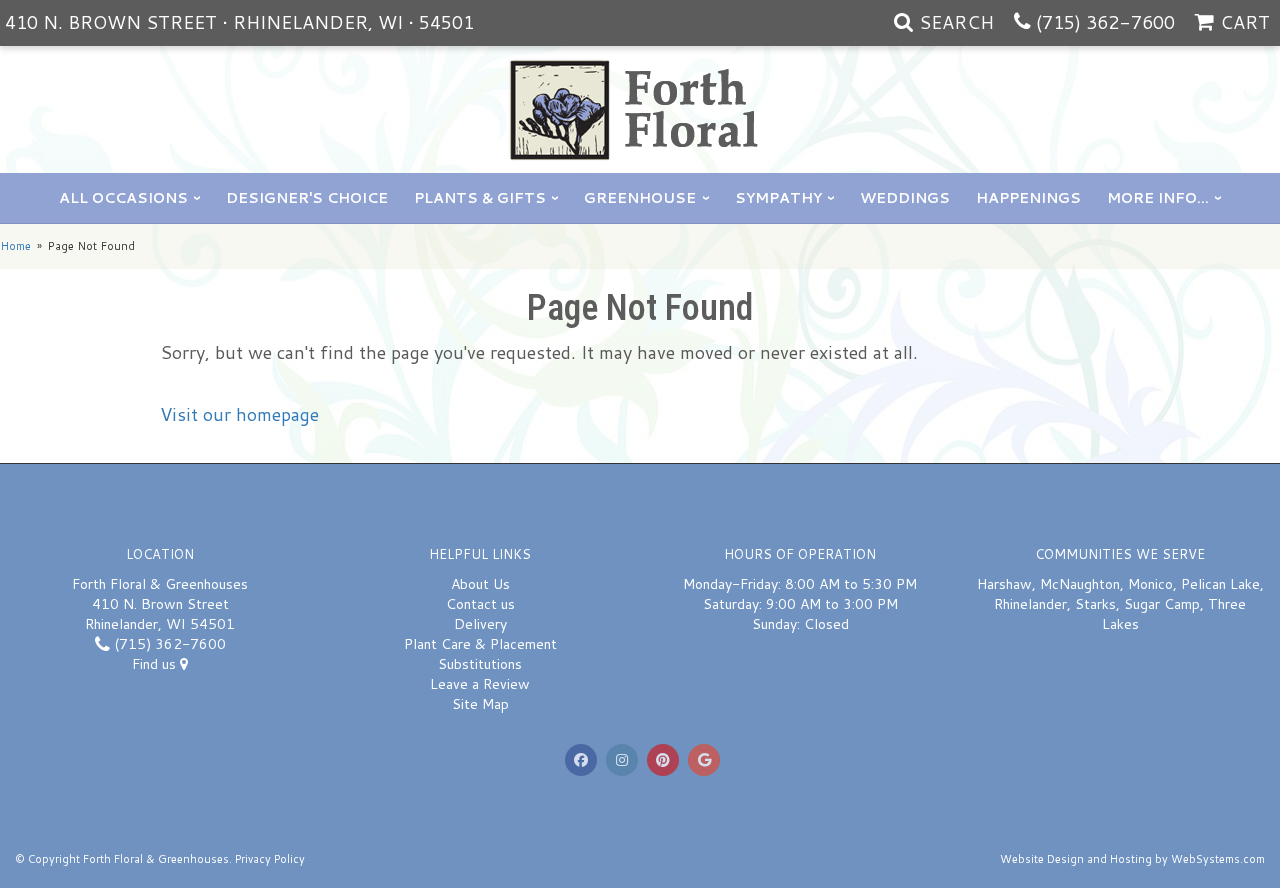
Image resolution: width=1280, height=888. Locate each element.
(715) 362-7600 (1105, 22)
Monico (1150, 584)
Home (15, 246)
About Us (480, 584)
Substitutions (480, 664)
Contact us (480, 604)
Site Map (480, 704)
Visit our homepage (239, 414)
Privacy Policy (270, 859)
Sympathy (778, 198)
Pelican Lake (1220, 584)
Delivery (480, 624)
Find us (156, 664)
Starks (1095, 604)
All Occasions (123, 198)
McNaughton (1080, 584)
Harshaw (1004, 584)
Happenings (1028, 198)
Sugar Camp (1162, 604)
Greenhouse (640, 198)
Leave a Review (480, 684)
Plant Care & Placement (480, 644)
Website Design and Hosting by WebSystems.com (1132, 859)
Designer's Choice (307, 198)
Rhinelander (1030, 604)
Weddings (905, 198)
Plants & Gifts (480, 198)
